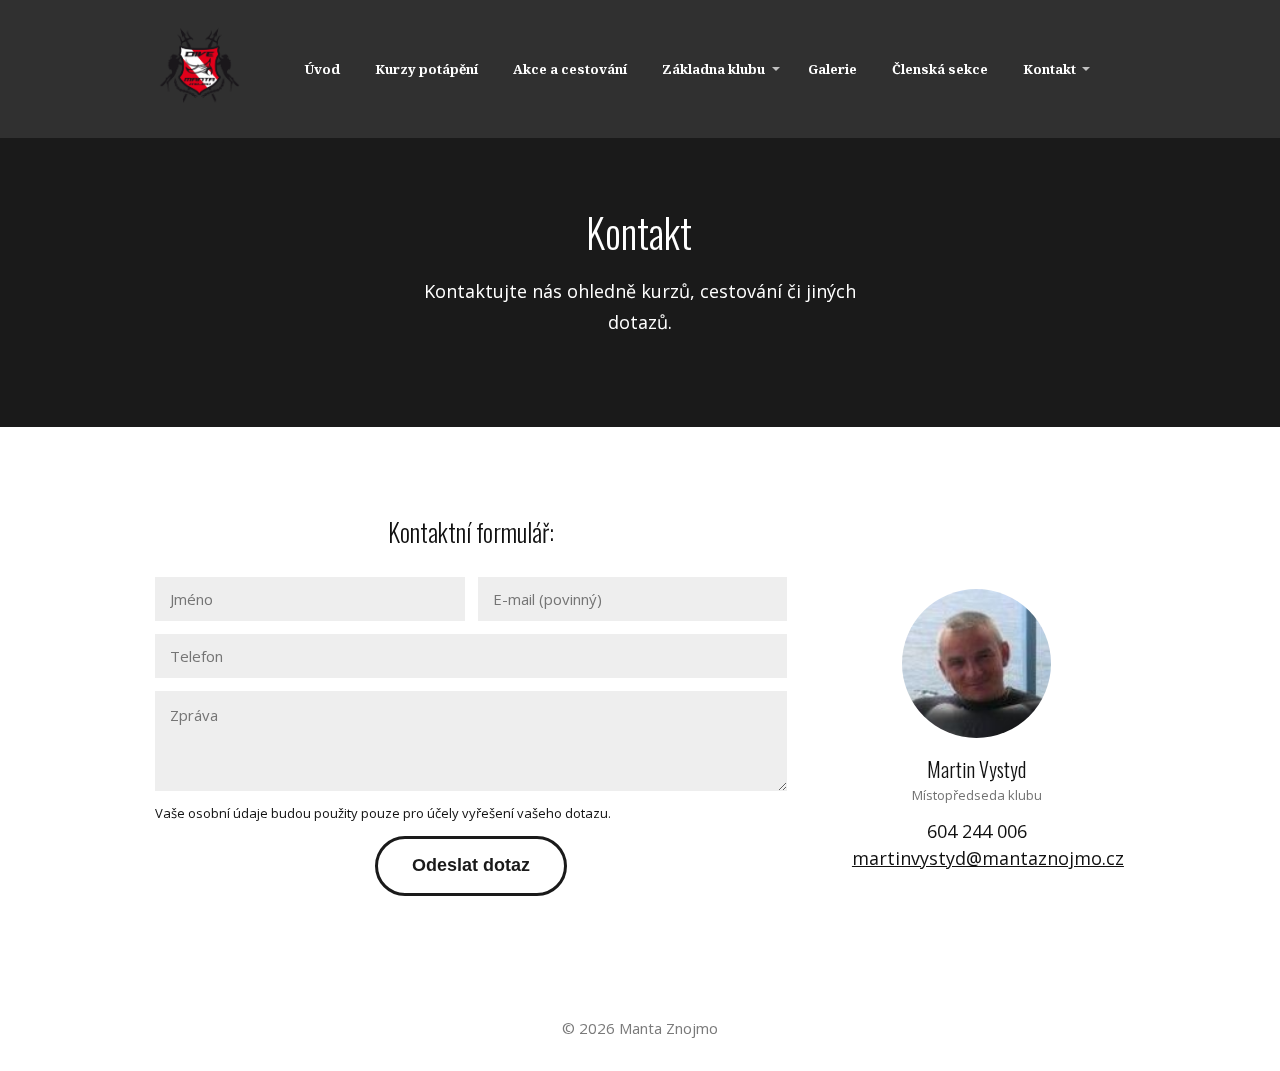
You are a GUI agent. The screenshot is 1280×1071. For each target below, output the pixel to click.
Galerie (832, 69)
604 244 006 (977, 831)
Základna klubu (713, 69)
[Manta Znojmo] (200, 69)
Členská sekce (940, 69)
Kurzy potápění (426, 69)
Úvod (322, 69)
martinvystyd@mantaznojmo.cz (988, 858)
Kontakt (1049, 69)
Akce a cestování (570, 69)
